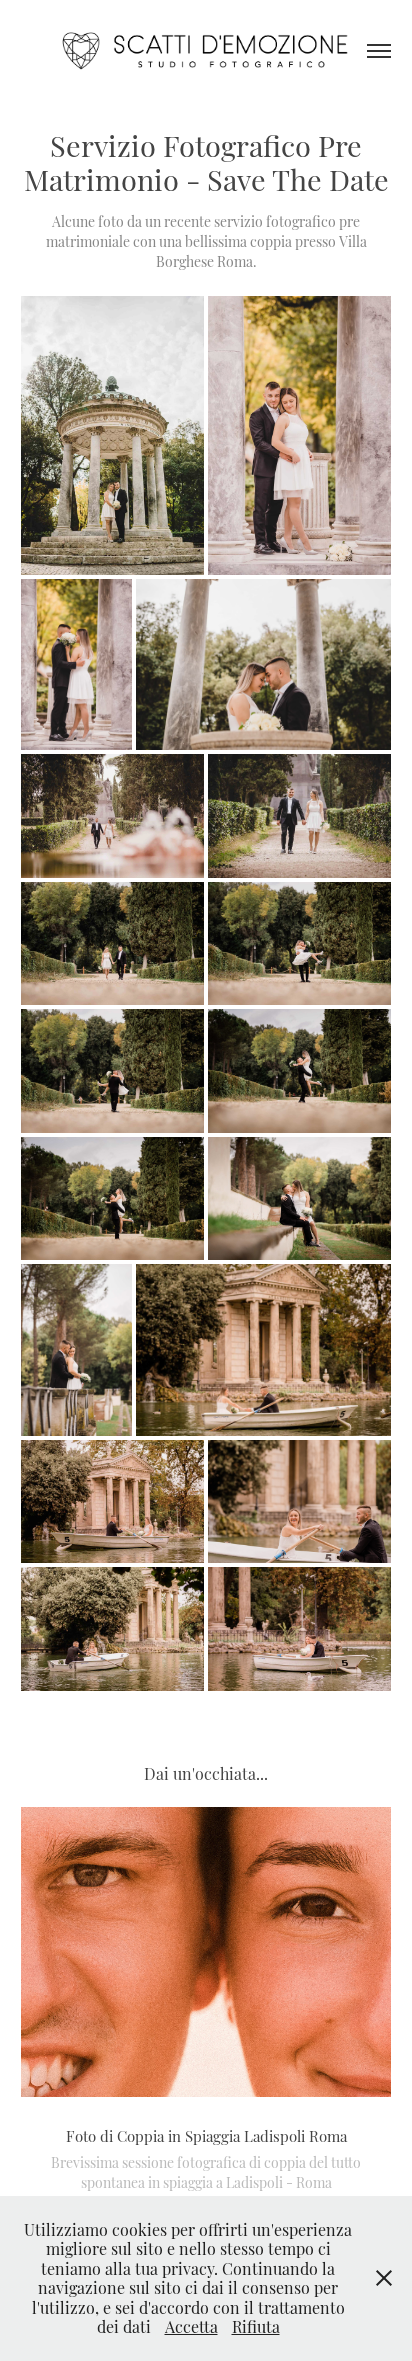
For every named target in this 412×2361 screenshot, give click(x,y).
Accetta (191, 2326)
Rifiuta (256, 2326)
